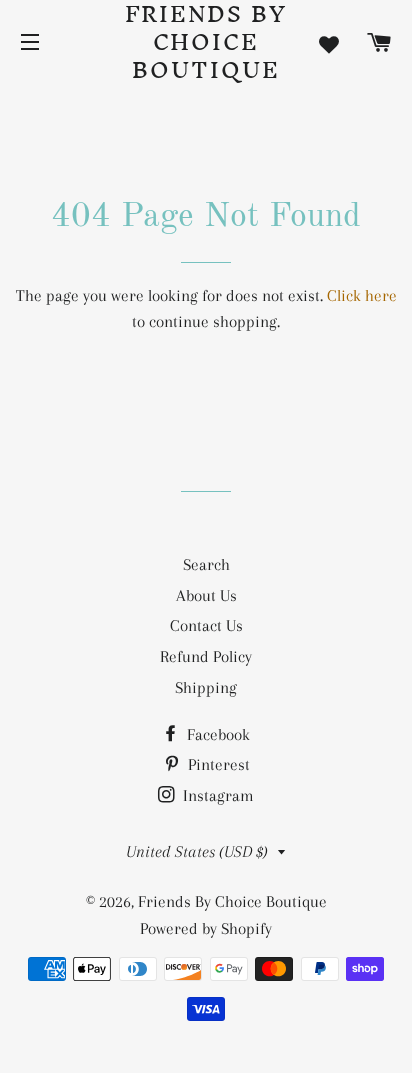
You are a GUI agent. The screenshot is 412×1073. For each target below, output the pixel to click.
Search (206, 564)
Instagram (216, 795)
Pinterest (217, 764)
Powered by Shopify (206, 928)
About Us (206, 595)
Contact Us (206, 625)
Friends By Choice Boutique (206, 42)
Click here (362, 295)
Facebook (216, 734)
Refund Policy (206, 656)
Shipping (206, 687)
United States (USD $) (197, 851)
